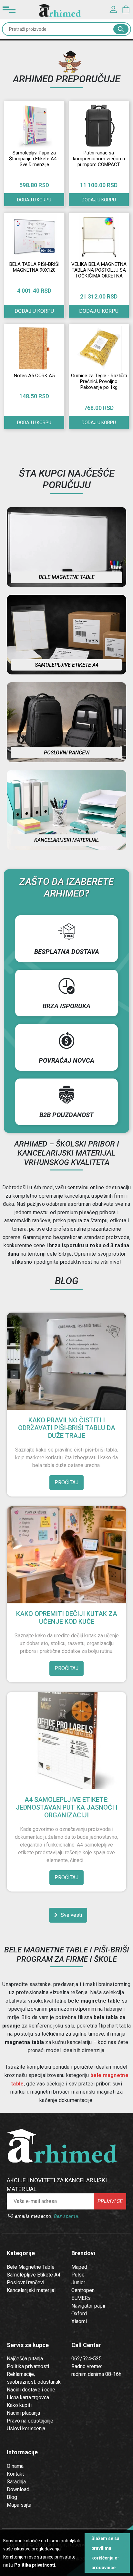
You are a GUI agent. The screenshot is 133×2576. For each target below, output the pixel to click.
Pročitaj (66, 1482)
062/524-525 (87, 2359)
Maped (79, 2267)
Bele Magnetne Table (31, 2267)
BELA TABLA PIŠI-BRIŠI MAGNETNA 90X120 (34, 267)
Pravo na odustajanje (30, 2421)
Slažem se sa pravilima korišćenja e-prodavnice (105, 2553)
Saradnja (16, 2482)
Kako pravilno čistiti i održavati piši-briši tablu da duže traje (67, 1428)
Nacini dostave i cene (31, 2390)
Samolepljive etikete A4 (67, 665)
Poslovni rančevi (67, 753)
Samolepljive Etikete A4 (34, 2275)
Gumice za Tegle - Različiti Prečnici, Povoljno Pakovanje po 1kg (99, 381)
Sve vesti (71, 1915)
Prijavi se (110, 2201)
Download (18, 2489)
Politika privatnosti (28, 2366)
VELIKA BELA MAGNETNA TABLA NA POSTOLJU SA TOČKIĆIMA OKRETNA (99, 270)
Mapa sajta (19, 2505)
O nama (15, 2466)
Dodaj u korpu (34, 200)
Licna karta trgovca (28, 2397)
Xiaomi (79, 2321)
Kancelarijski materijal (66, 840)
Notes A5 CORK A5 (34, 376)
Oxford (79, 2314)
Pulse (78, 2275)
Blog (12, 2497)
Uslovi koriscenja (26, 2429)
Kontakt (15, 2474)
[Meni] (9, 10)
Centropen (83, 2290)
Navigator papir (88, 2306)
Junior (78, 2282)
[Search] (121, 29)
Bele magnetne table (67, 577)
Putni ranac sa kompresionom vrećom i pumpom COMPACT (99, 159)
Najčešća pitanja (25, 2359)
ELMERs (81, 2298)
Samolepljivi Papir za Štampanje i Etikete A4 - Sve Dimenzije (34, 159)
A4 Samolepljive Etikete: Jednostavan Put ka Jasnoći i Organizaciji (67, 1807)
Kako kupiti (19, 2405)
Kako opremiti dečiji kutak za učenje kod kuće (67, 1618)
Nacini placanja (23, 2413)
